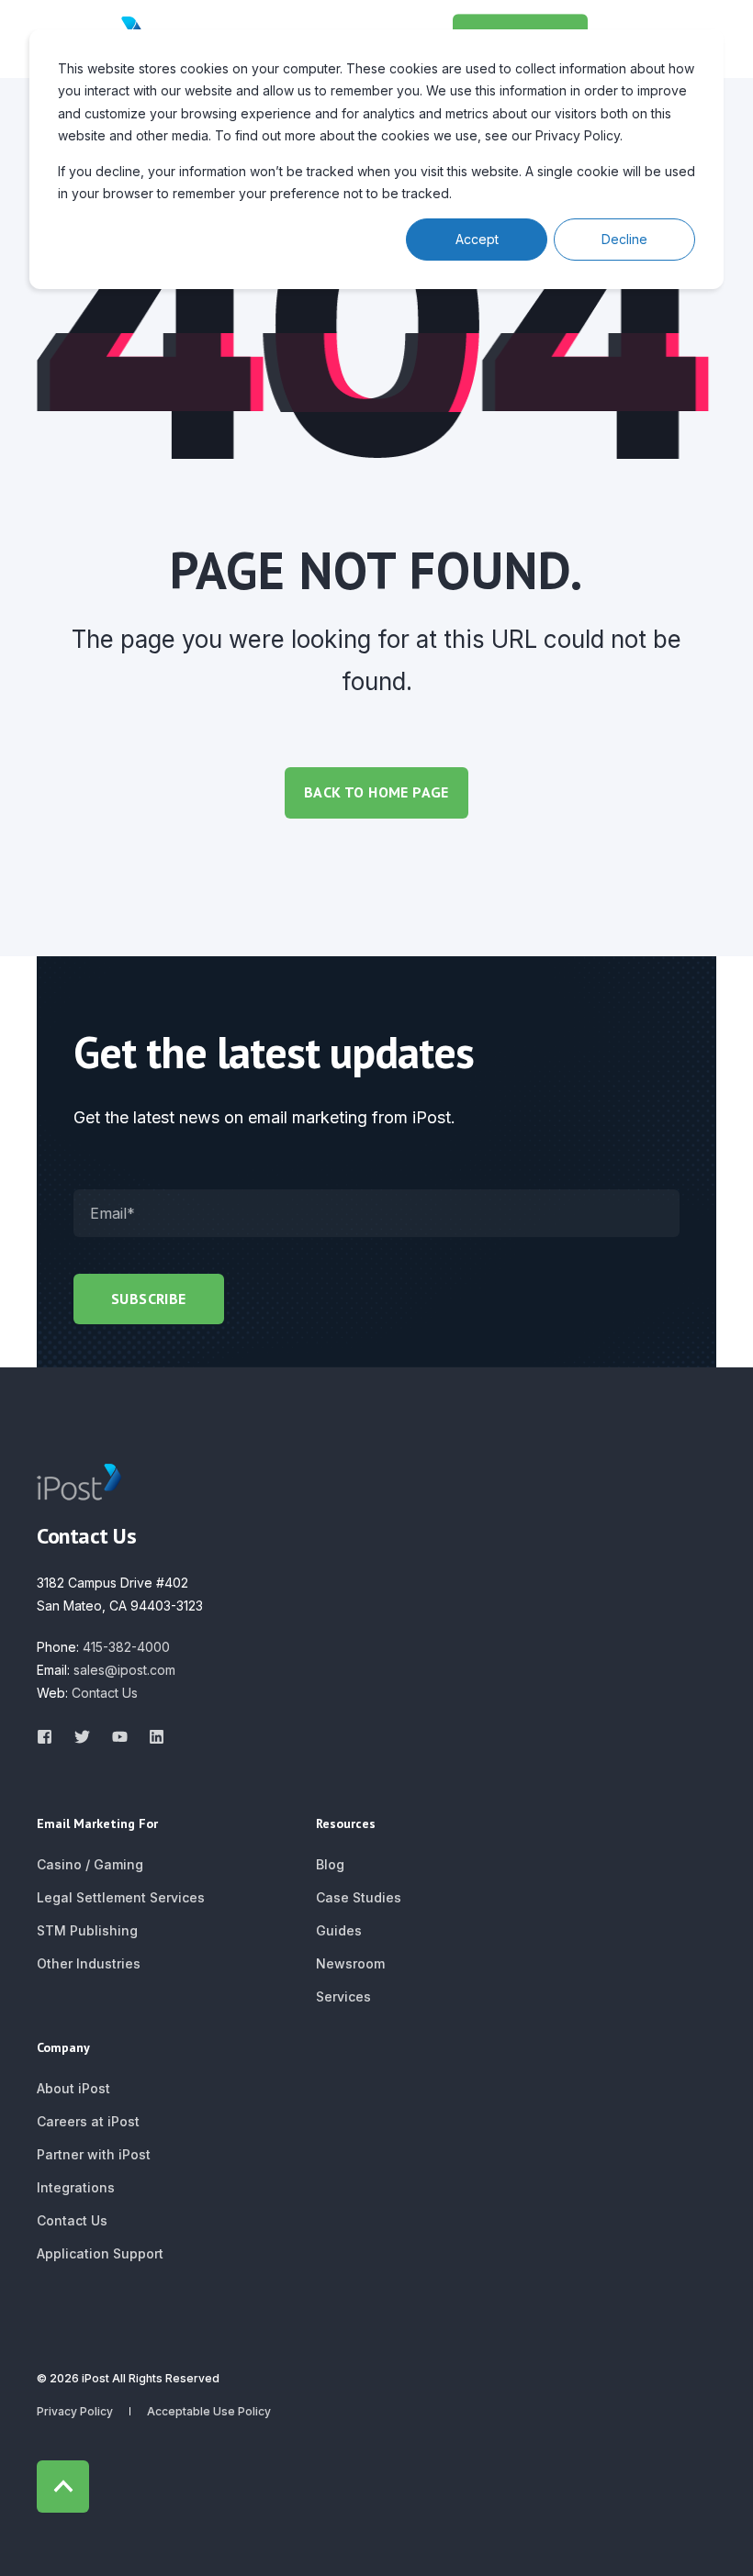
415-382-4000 (126, 1647)
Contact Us (105, 1693)
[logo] (79, 1482)
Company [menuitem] (63, 2048)
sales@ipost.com (124, 1670)
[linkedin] (151, 1737)
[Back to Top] (63, 2487)
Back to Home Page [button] (376, 792)
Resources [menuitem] (346, 1824)
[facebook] (50, 1737)
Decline (624, 239)
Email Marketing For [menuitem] (97, 1824)
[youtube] (120, 1737)
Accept (477, 239)
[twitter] (82, 1737)
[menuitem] (90, 1865)
